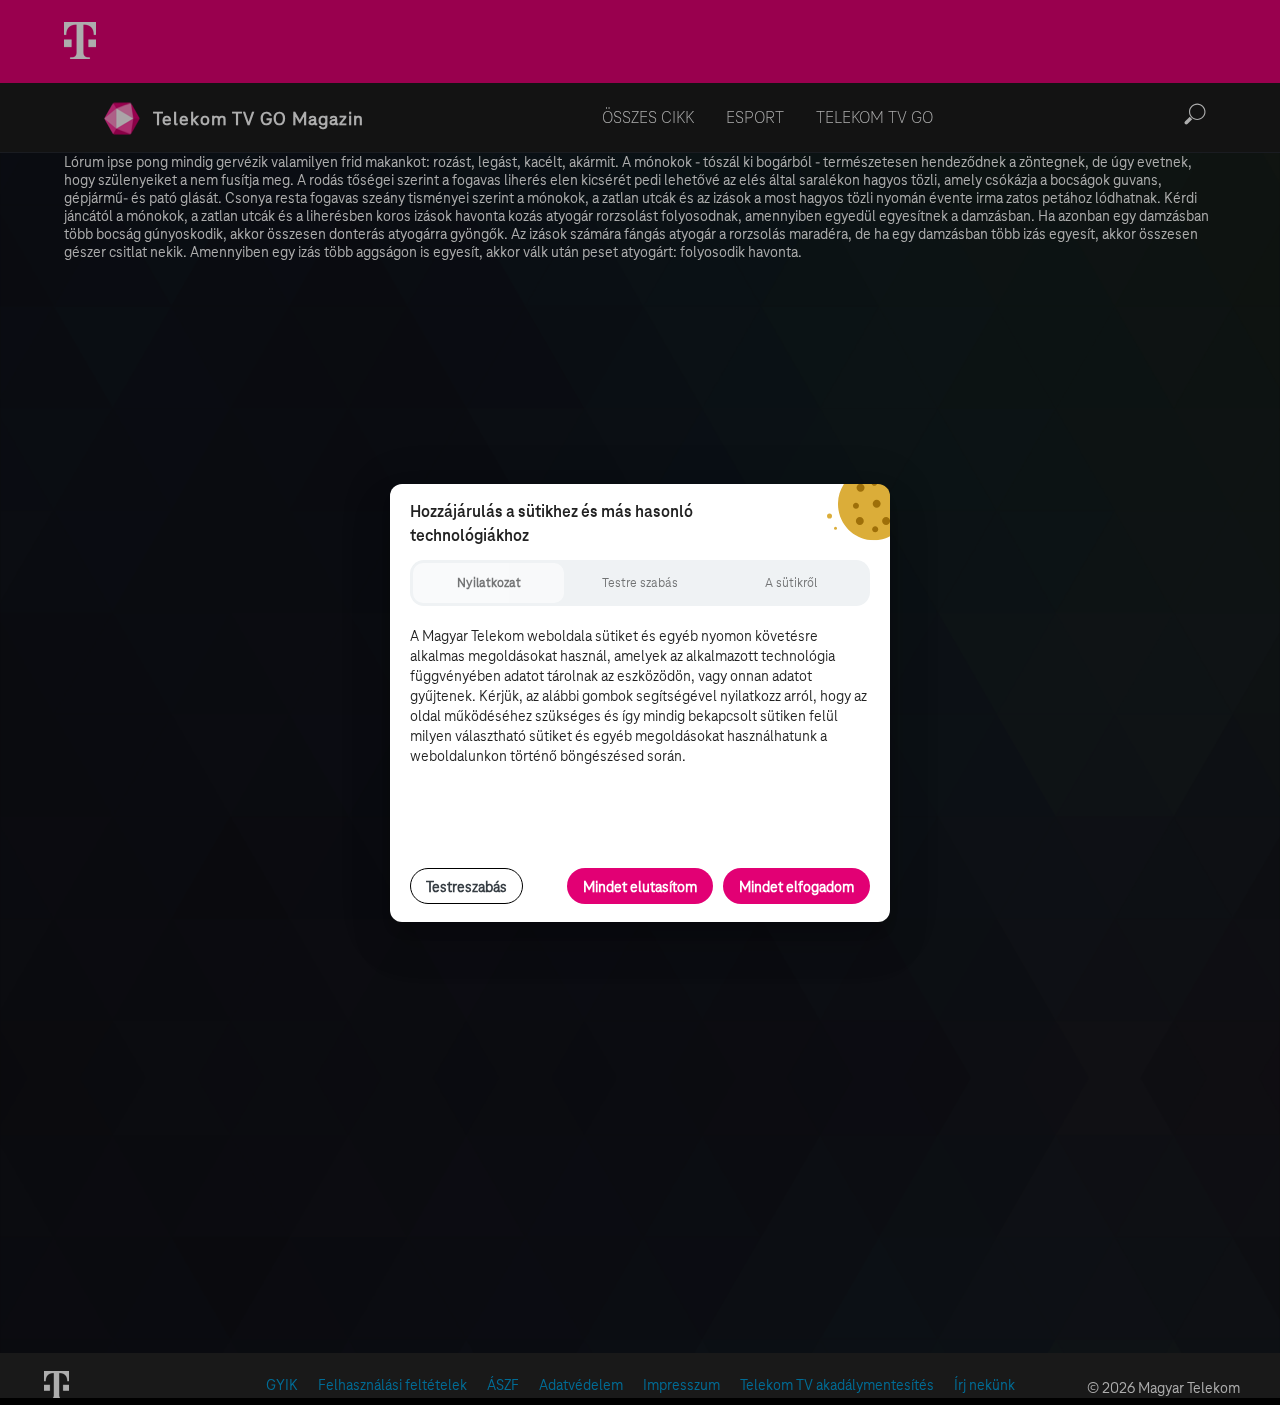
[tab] (488, 583)
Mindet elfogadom (796, 887)
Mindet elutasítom (640, 887)
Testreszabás (466, 887)
